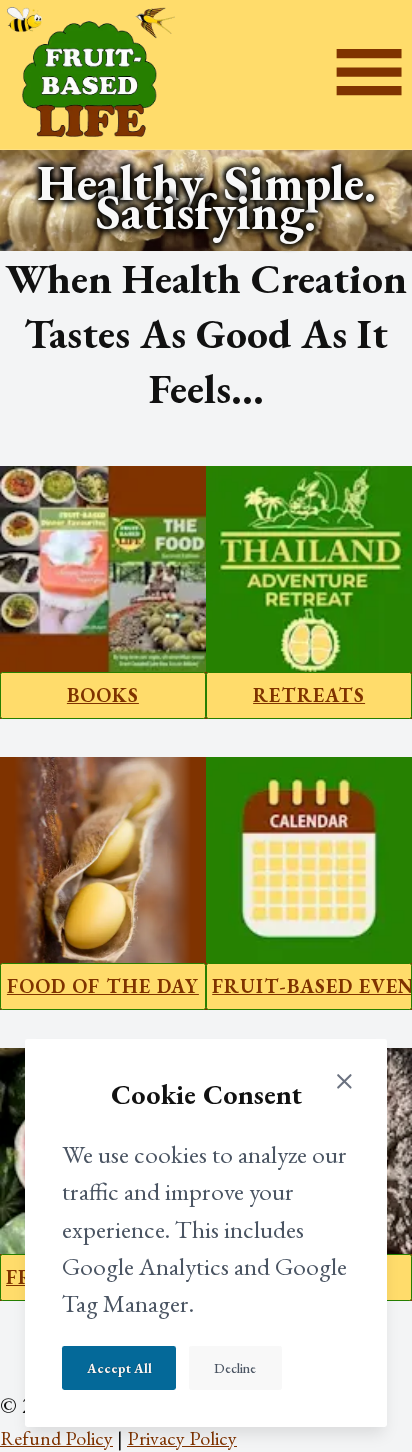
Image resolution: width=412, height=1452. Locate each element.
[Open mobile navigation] (369, 74)
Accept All (119, 1368)
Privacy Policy (182, 1438)
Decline (235, 1368)
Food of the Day (103, 986)
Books (103, 695)
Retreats (309, 695)
